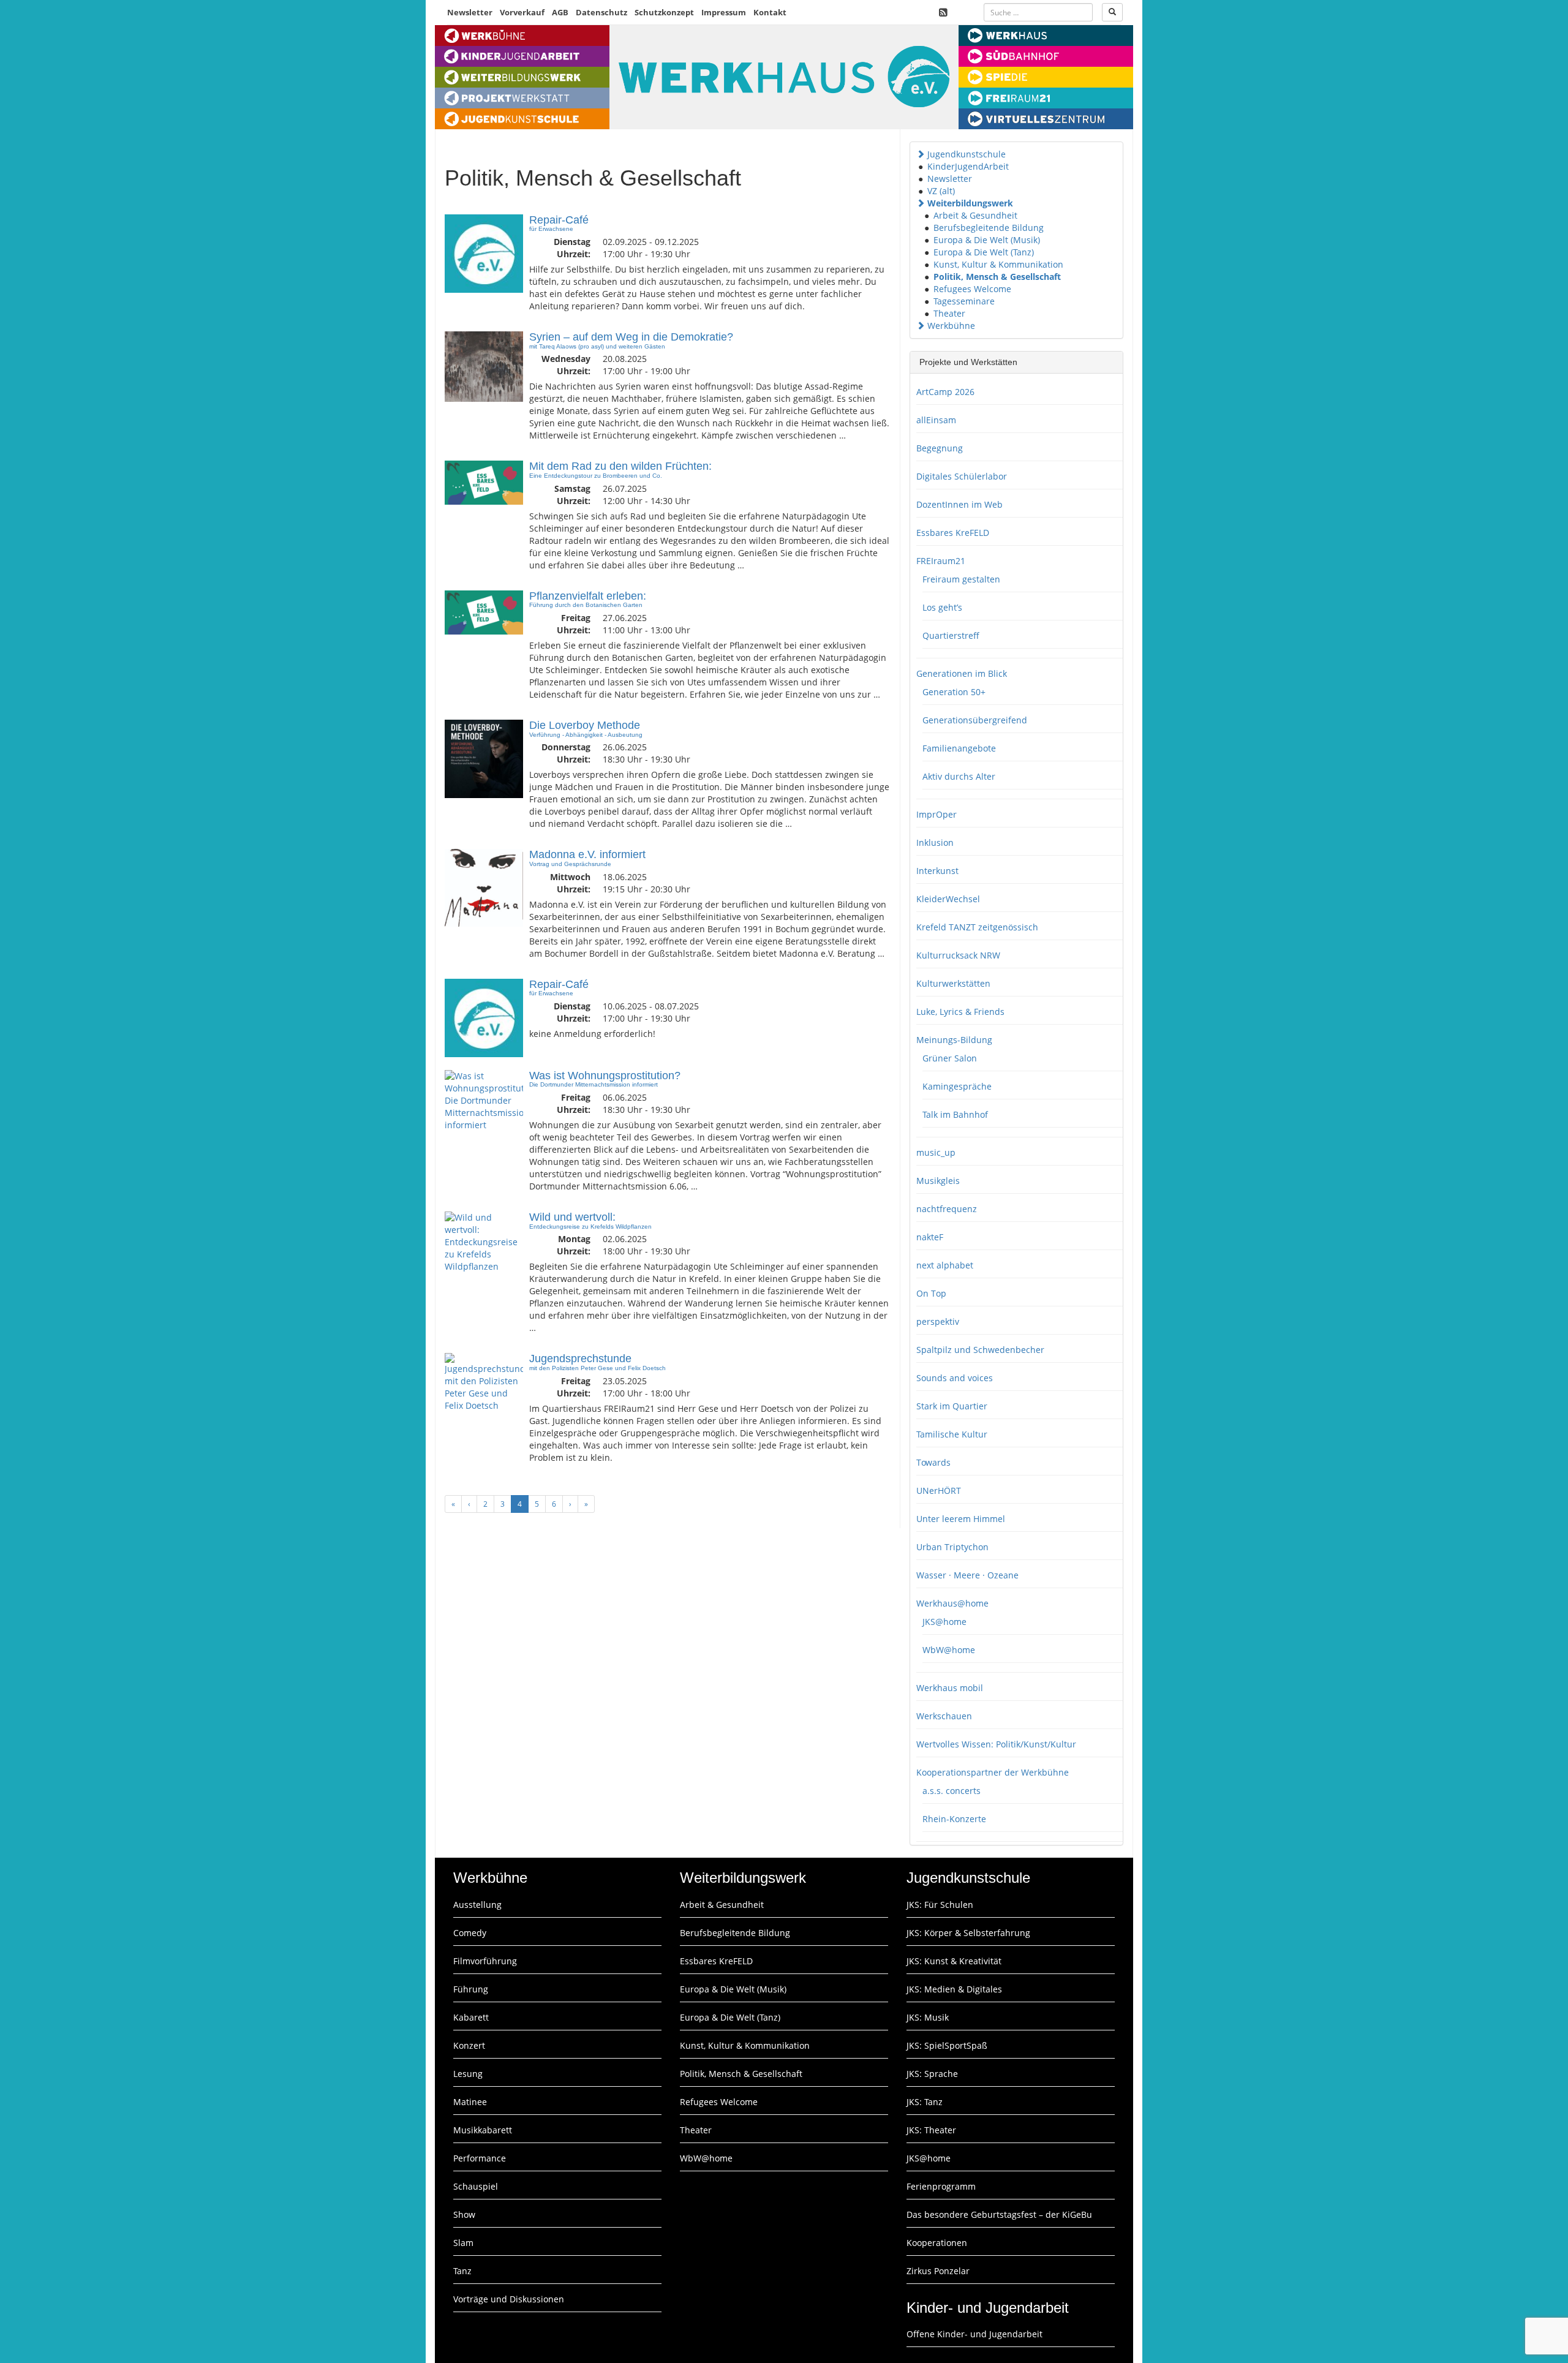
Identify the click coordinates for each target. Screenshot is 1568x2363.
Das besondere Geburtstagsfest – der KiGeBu (999, 2214)
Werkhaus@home (952, 1603)
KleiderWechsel (948, 899)
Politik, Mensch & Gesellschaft (997, 277)
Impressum (724, 12)
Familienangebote (959, 748)
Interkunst (937, 871)
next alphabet (945, 1265)
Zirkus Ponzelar (938, 2271)
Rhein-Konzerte (954, 1819)
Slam (463, 2243)
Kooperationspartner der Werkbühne (993, 1772)
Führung (471, 1989)
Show (464, 2214)
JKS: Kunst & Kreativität (954, 1961)
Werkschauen (944, 1716)
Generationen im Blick (962, 673)
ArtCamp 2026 (945, 392)
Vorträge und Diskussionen (509, 2299)
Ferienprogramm (941, 2186)
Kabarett (471, 2017)
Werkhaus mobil (950, 1688)
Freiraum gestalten (961, 579)
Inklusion (935, 842)
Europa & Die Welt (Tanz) (984, 252)
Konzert (469, 2045)
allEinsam (936, 420)
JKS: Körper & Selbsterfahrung (968, 1933)
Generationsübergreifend (975, 720)
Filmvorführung (485, 1961)
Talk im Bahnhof (955, 1114)
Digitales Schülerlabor (962, 476)
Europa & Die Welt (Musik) (987, 240)
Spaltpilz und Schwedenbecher (980, 1350)
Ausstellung (477, 1905)
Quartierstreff (951, 635)
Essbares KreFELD (953, 533)
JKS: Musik (928, 2017)
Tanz (462, 2271)
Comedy (470, 1933)
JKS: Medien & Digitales (954, 1989)
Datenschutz (601, 12)
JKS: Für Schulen (940, 1905)
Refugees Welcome (972, 289)
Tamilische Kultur (952, 1434)
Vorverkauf (522, 12)
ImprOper (937, 814)
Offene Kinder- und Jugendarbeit (974, 2334)
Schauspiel (476, 2186)
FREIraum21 (941, 561)
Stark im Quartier (952, 1406)
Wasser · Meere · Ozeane (967, 1575)
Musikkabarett (483, 2130)
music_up (936, 1152)
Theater (949, 313)
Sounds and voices (955, 1378)
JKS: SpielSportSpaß (947, 2045)
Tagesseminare (964, 301)
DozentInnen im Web (959, 504)
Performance (480, 2158)
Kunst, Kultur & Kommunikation (998, 264)
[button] (921, 154)
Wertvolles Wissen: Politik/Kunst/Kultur (996, 1744)
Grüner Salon (950, 1058)
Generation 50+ (954, 692)
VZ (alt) (941, 191)
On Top (931, 1293)
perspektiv (938, 1321)
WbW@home (949, 1650)
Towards (933, 1462)
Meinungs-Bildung (954, 1040)
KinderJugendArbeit (968, 166)
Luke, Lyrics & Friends (960, 1012)
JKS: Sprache (932, 2074)
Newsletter (470, 12)
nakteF (930, 1237)
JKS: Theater (931, 2130)
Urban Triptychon (952, 1547)
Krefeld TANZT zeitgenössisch (977, 927)
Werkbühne (951, 326)
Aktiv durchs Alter (959, 776)
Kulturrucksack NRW (958, 955)
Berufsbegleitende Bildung (989, 228)
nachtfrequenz (947, 1209)
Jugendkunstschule (967, 154)
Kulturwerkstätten (953, 983)
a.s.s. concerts (952, 1791)
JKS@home (944, 1622)
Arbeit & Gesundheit (975, 215)
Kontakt (770, 12)
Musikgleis (938, 1181)
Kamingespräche (957, 1086)
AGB (560, 12)
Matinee (470, 2102)
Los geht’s (942, 607)
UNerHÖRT (939, 1491)
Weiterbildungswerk (970, 203)
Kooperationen (937, 2243)
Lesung (468, 2074)
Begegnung (940, 448)
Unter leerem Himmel (961, 1519)
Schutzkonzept (664, 12)
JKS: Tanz (925, 2102)
